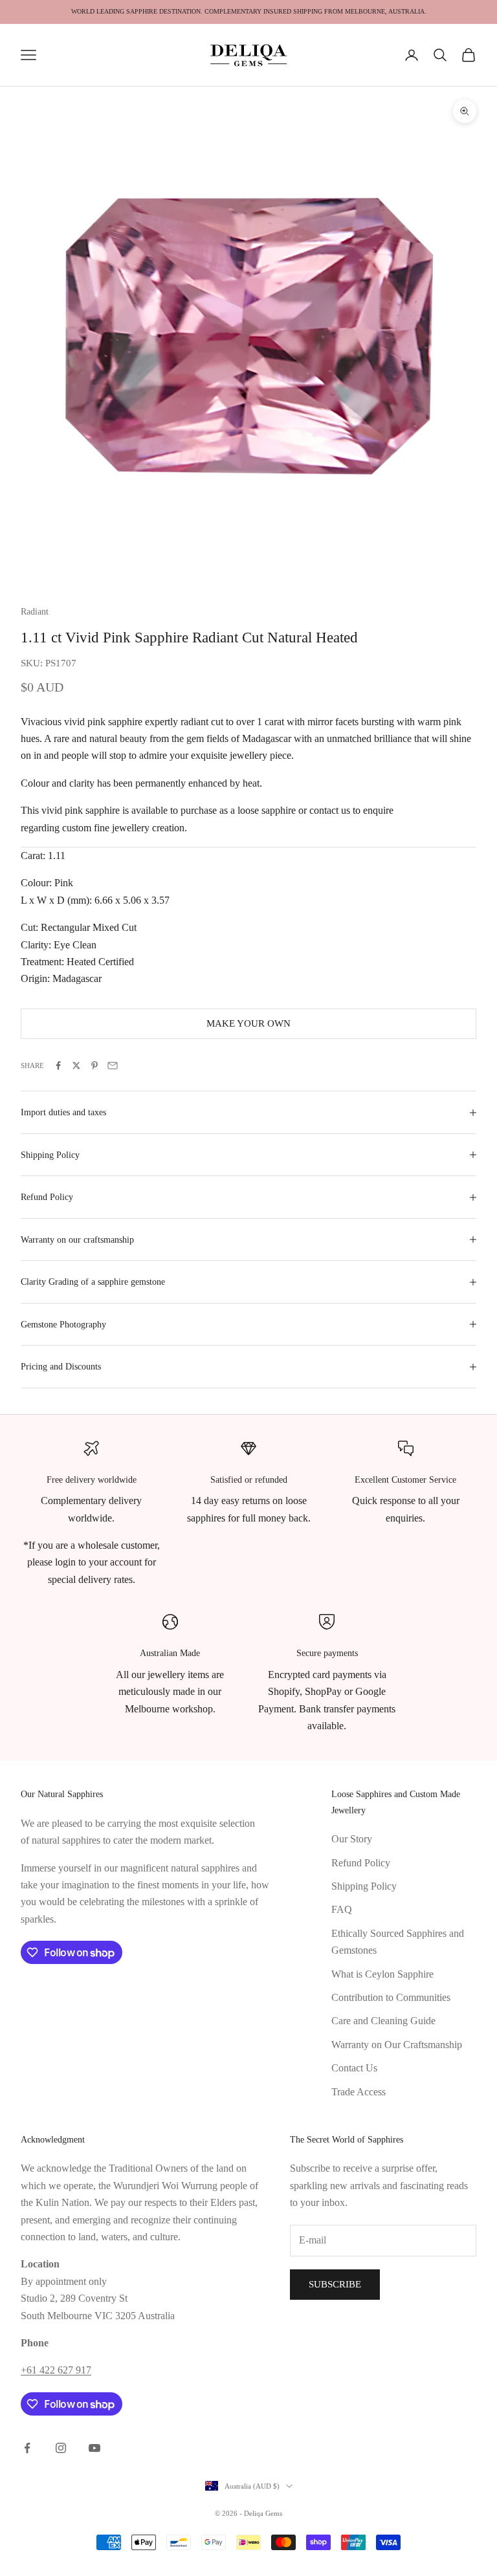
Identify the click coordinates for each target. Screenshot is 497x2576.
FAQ (342, 1909)
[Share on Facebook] (58, 1065)
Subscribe (335, 2284)
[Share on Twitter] (76, 1065)
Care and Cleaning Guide (383, 2021)
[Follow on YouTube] (94, 2448)
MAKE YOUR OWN (248, 1023)
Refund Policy (361, 1863)
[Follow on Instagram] (61, 2448)
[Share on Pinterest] (94, 1065)
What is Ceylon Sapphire (382, 1974)
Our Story (352, 1839)
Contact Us (354, 2068)
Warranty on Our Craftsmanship (397, 2045)
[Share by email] (113, 1065)
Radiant (35, 611)
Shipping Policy (364, 1886)
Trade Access (359, 2092)
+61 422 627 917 (56, 2370)
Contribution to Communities (391, 1997)
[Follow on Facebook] (27, 2448)
